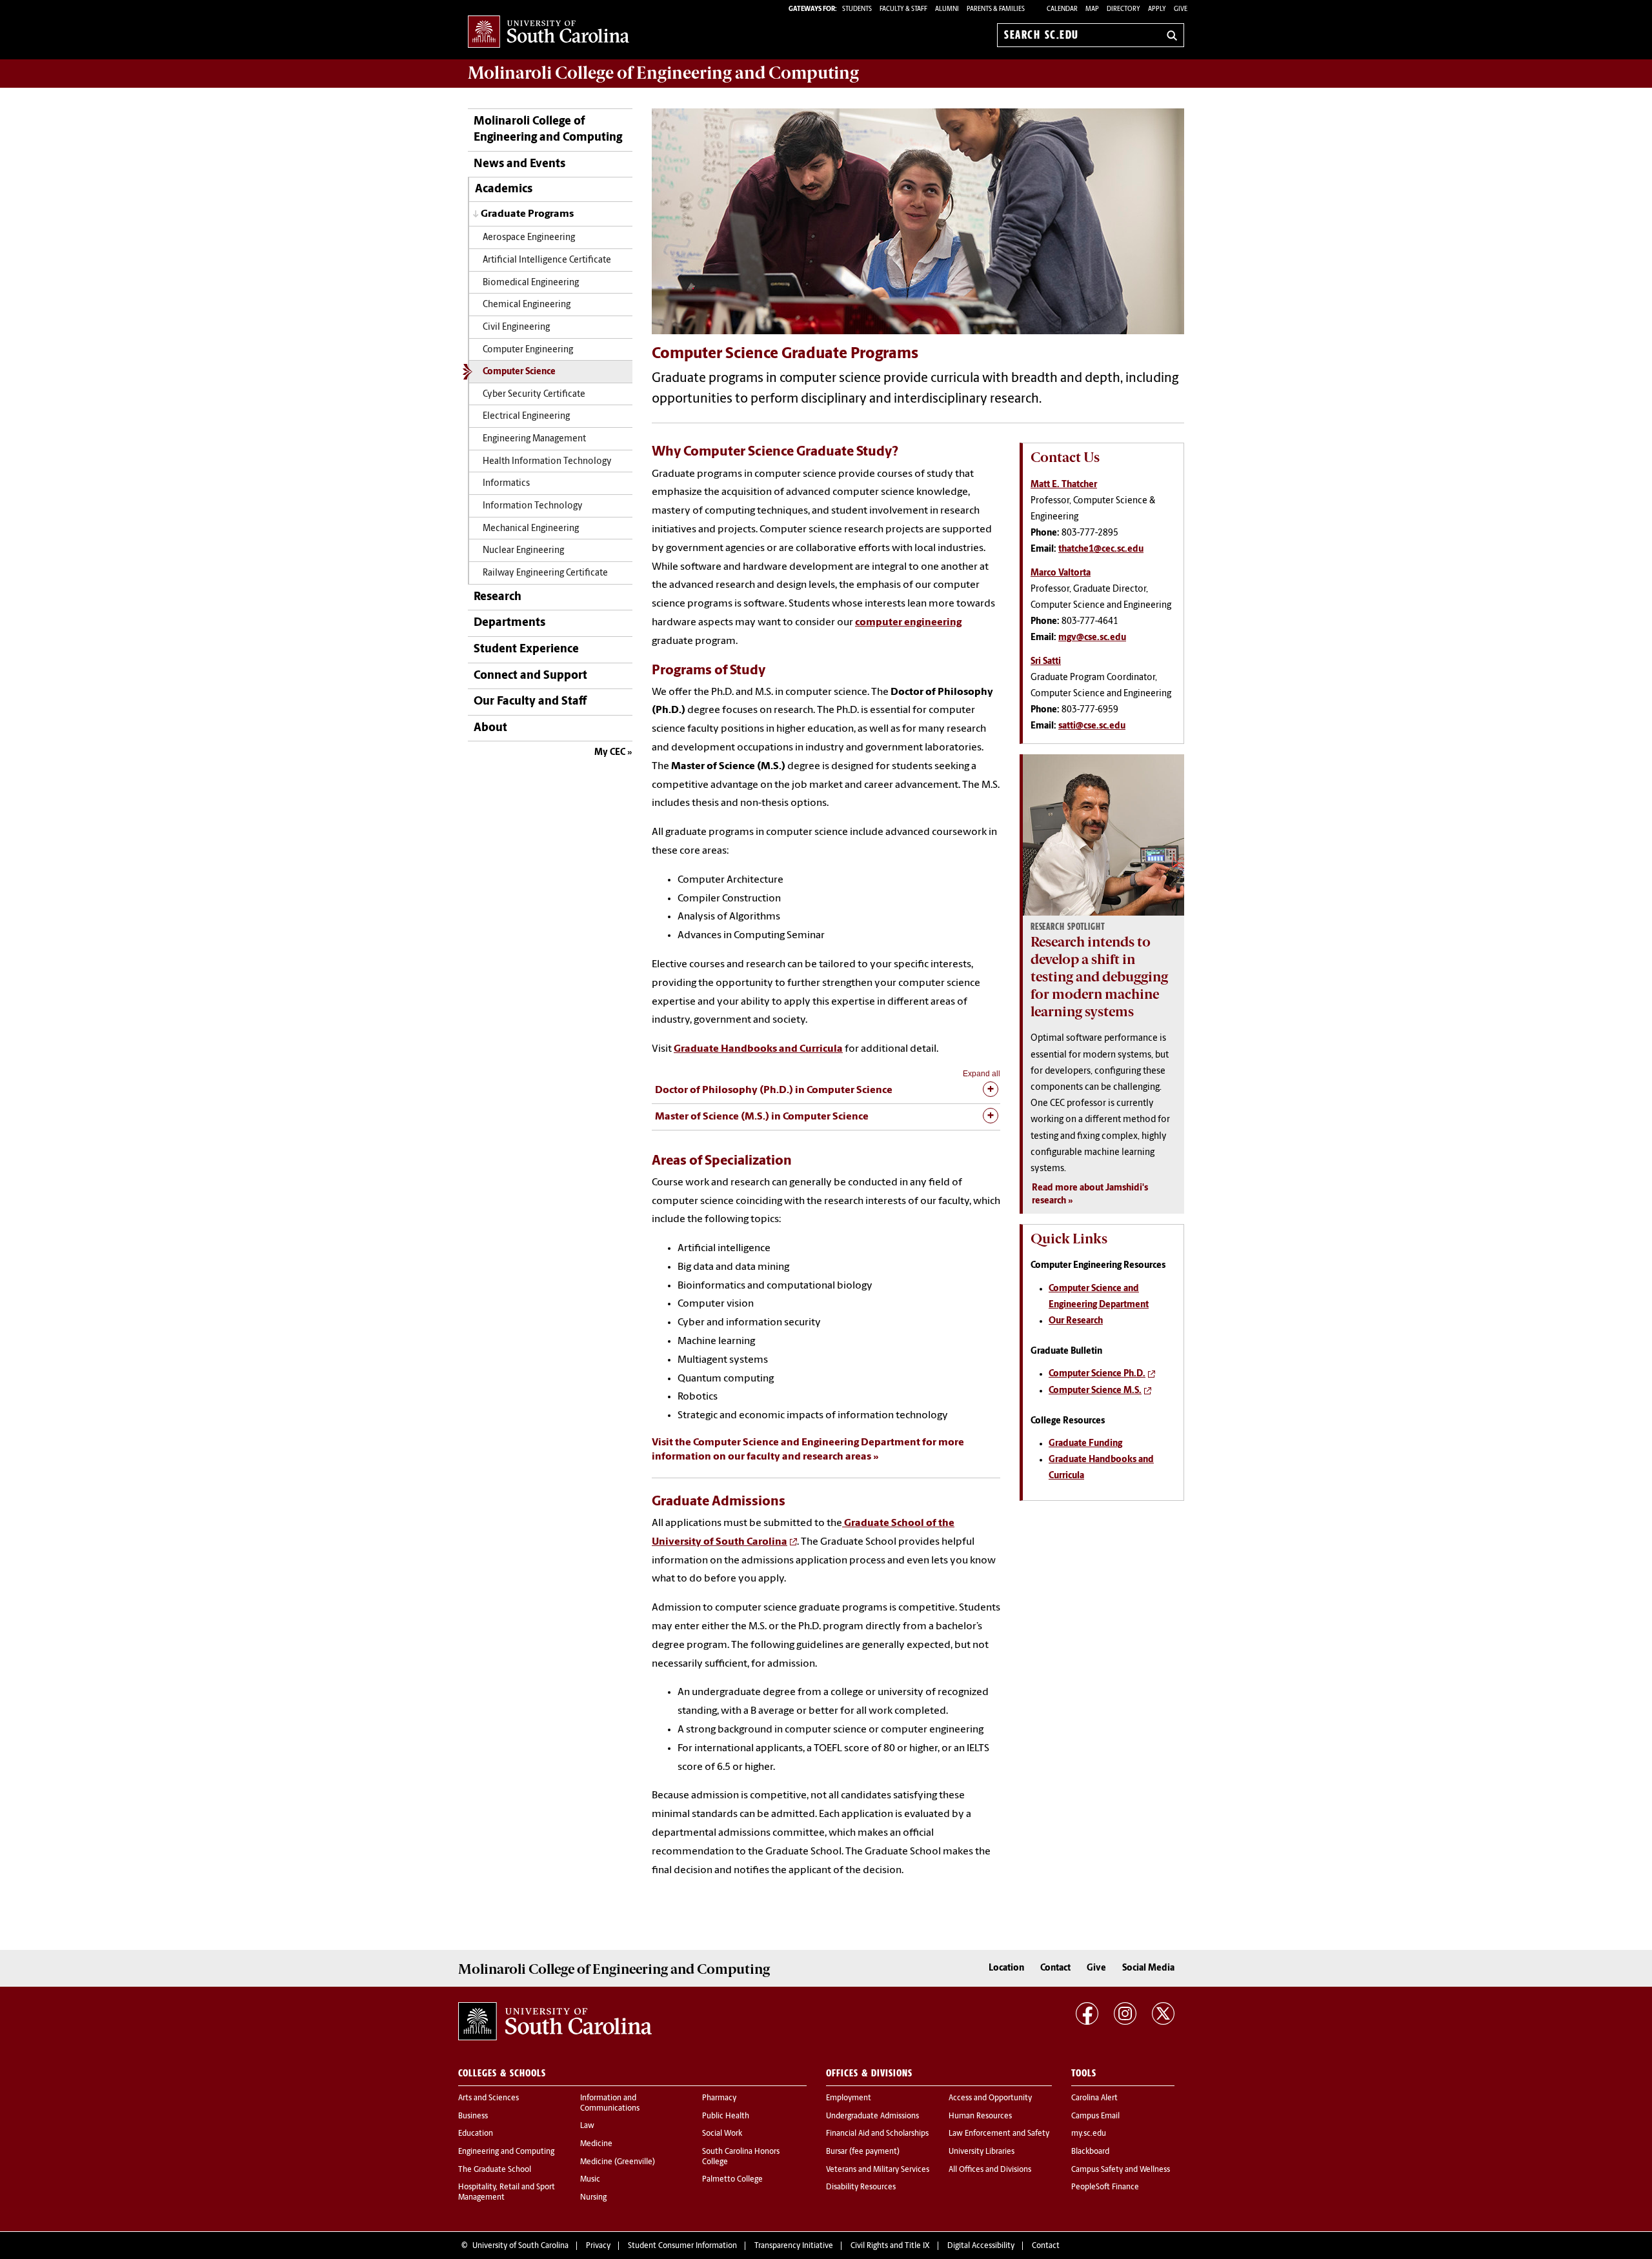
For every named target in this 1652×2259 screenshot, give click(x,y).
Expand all (982, 1074)
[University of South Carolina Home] (549, 33)
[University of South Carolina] (555, 2022)
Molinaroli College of (663, 73)
